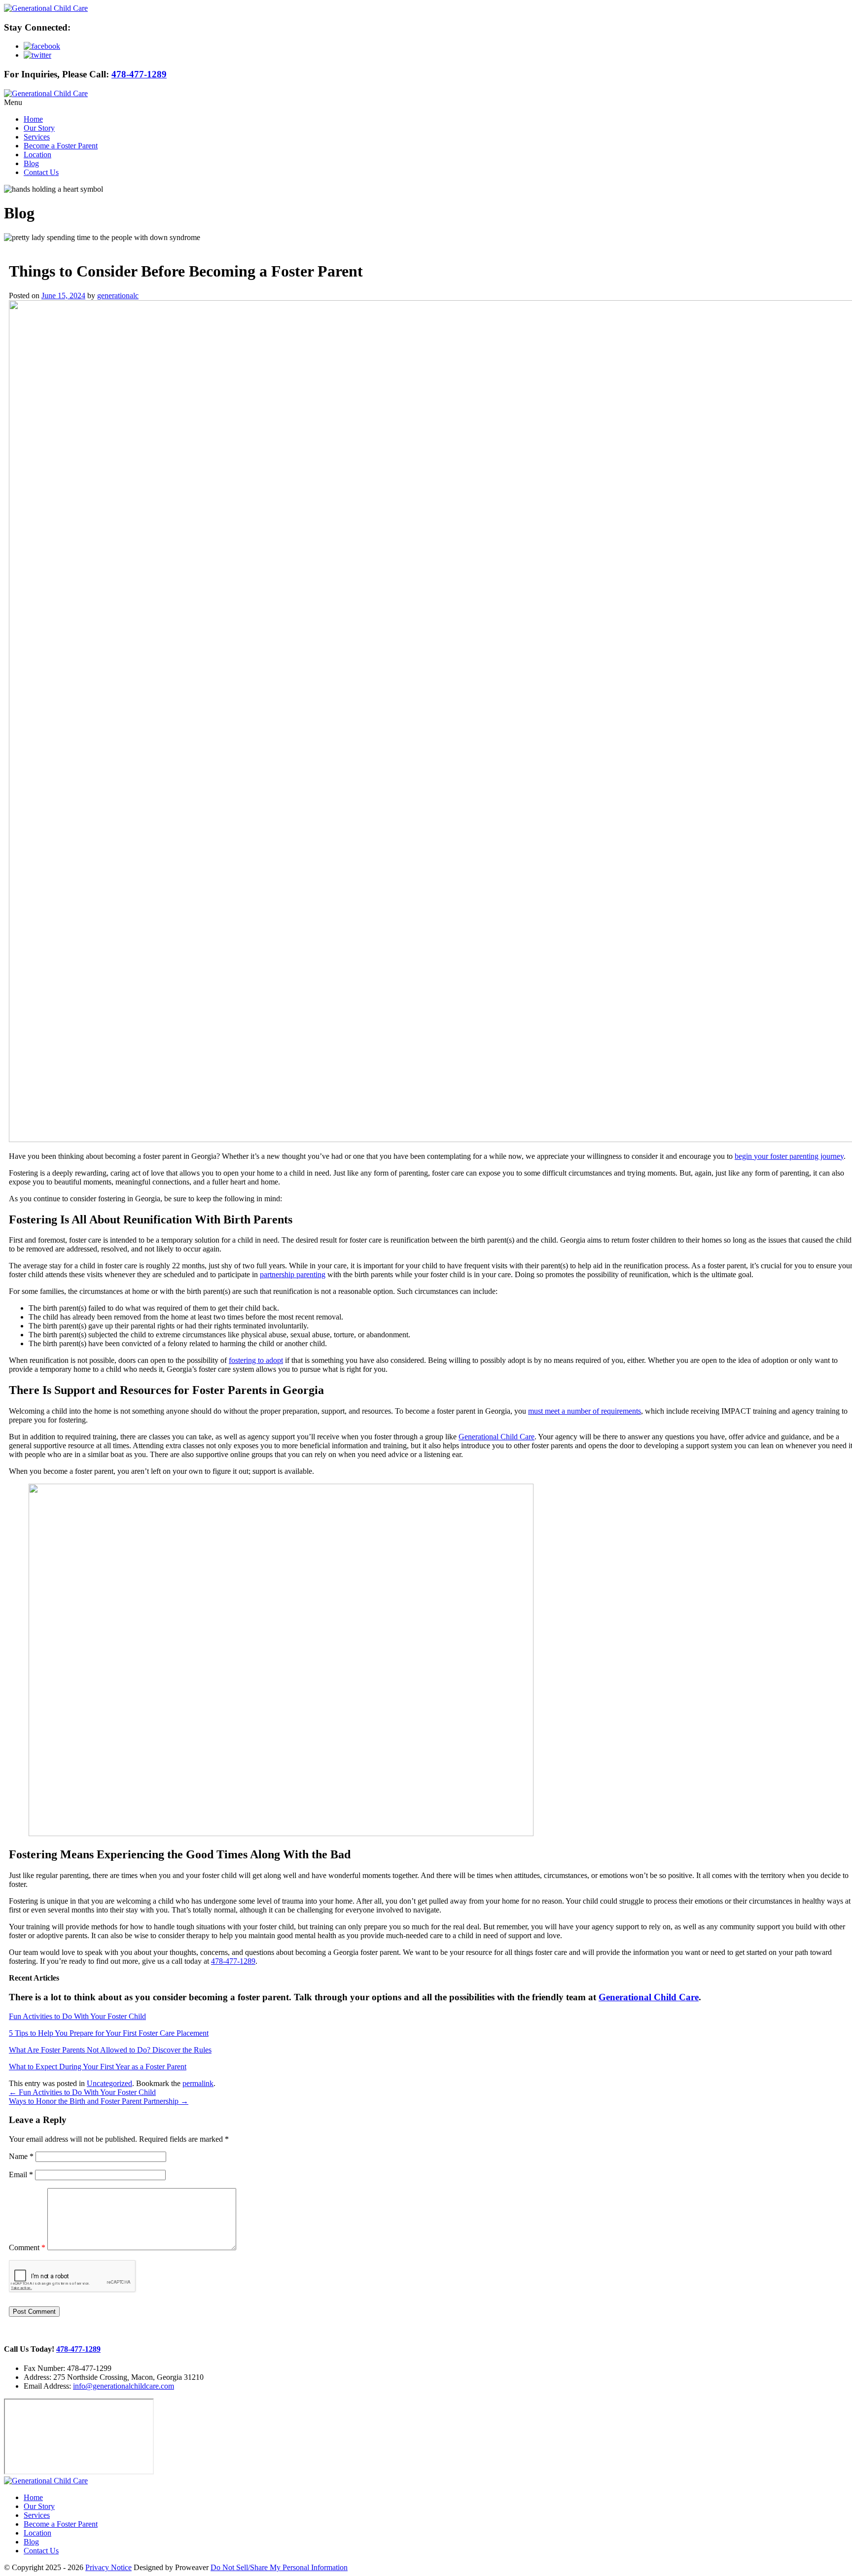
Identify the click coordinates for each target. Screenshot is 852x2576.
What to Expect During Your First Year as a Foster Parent (98, 2067)
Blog (31, 163)
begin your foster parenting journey (789, 1156)
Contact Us (41, 172)
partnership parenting (293, 1274)
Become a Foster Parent (61, 146)
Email (21, 2175)
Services (37, 137)
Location (37, 155)
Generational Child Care (497, 1437)
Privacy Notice (108, 2567)
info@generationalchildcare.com (124, 2386)
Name (21, 2156)
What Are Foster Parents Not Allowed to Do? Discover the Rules (110, 2050)
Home (33, 119)
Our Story (39, 128)
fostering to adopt (256, 1360)
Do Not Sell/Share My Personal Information (279, 2567)
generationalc (118, 296)
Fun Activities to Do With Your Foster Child (77, 2016)
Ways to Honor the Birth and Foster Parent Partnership (99, 2101)
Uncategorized (109, 2083)
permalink (198, 2083)
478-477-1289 (139, 74)
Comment (27, 2247)
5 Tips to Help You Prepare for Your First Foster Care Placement (109, 2033)
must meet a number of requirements (585, 1411)
